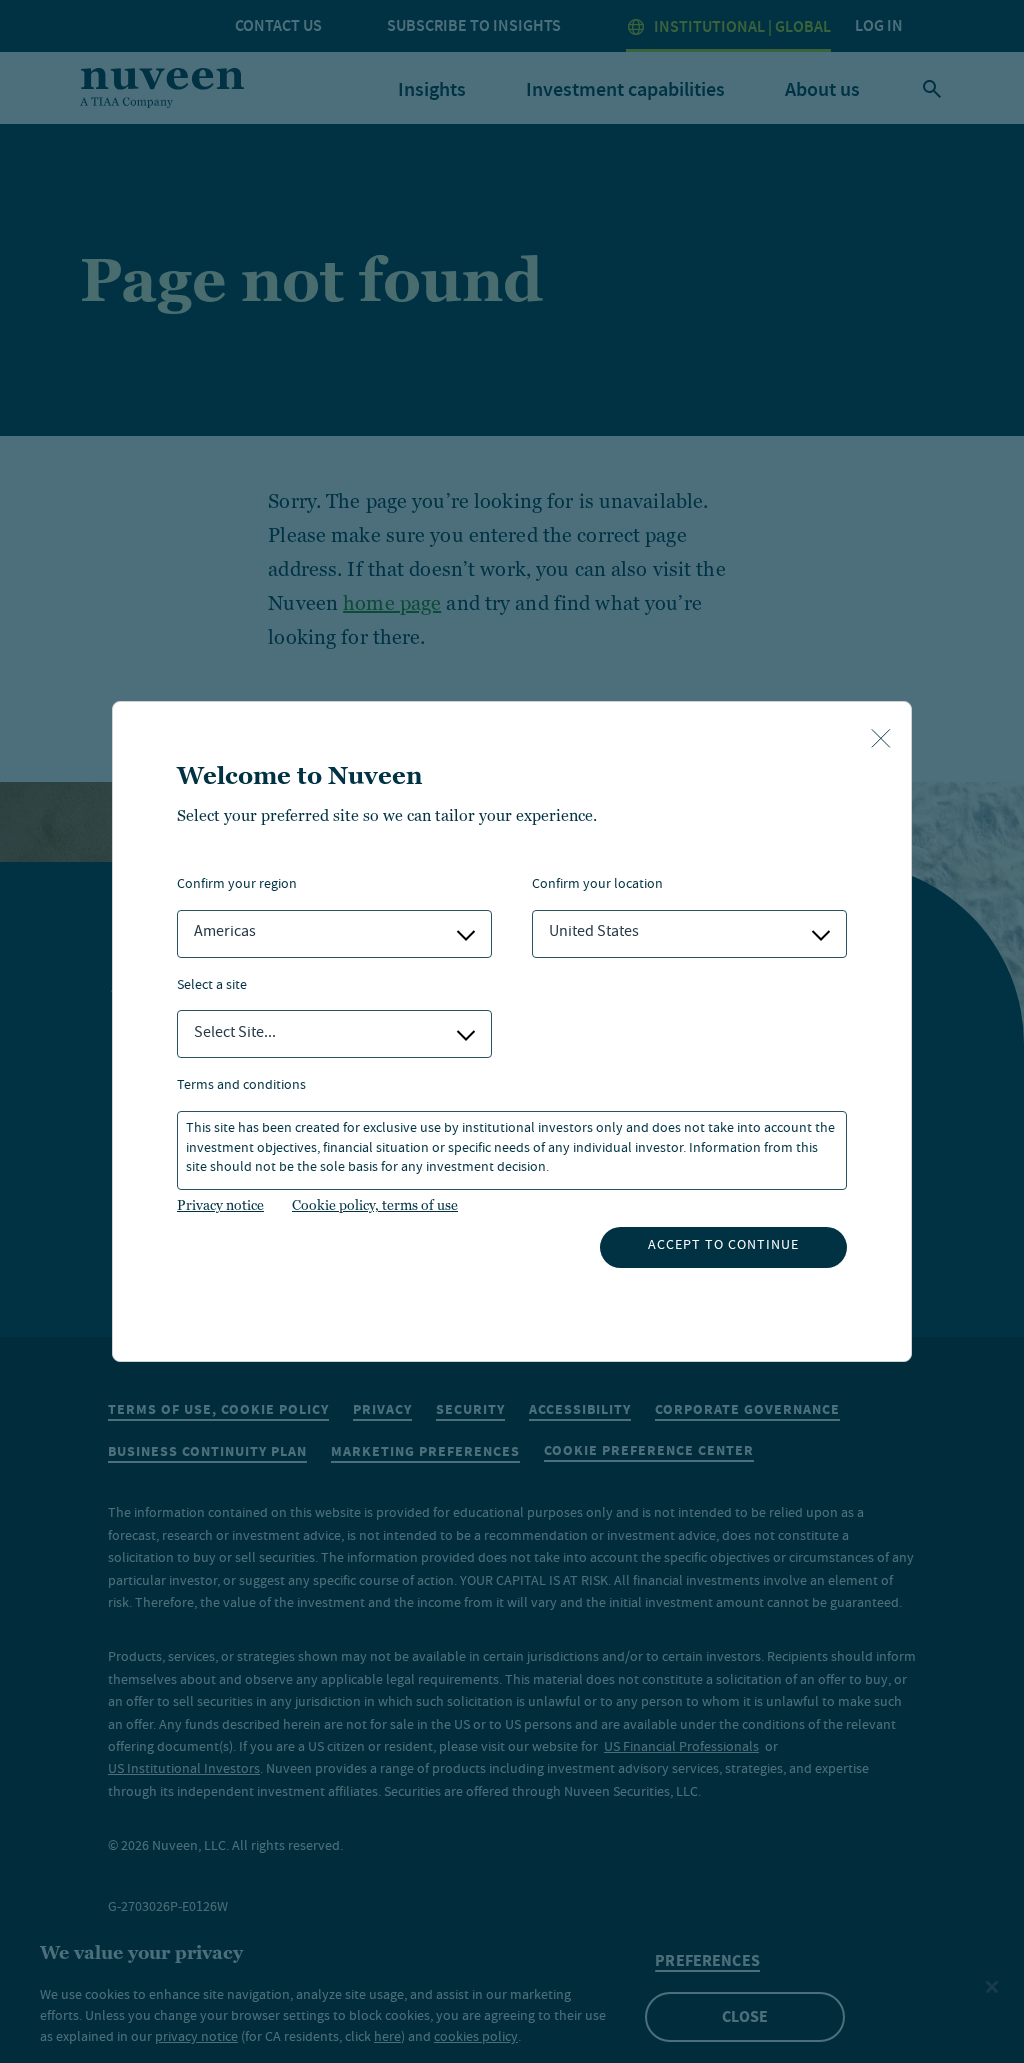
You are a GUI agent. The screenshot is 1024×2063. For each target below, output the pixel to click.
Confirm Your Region (237, 885)
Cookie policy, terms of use (375, 1205)
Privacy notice (220, 1205)
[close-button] (881, 740)
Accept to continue (723, 1246)
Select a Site (212, 986)
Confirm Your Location (597, 885)
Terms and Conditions (241, 1086)
